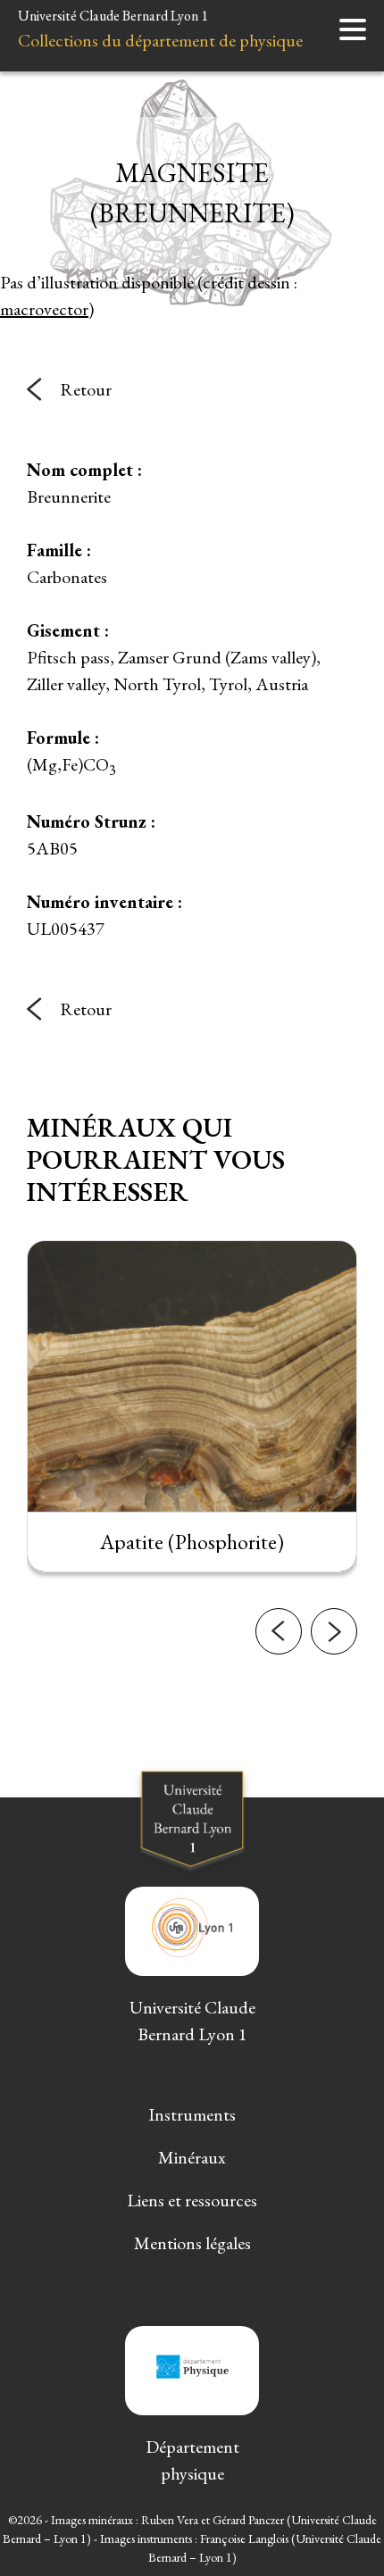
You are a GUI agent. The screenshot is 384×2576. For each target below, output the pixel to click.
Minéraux (192, 2157)
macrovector (44, 309)
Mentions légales (192, 2243)
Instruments (192, 2114)
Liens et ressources (192, 2200)
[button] (279, 1631)
